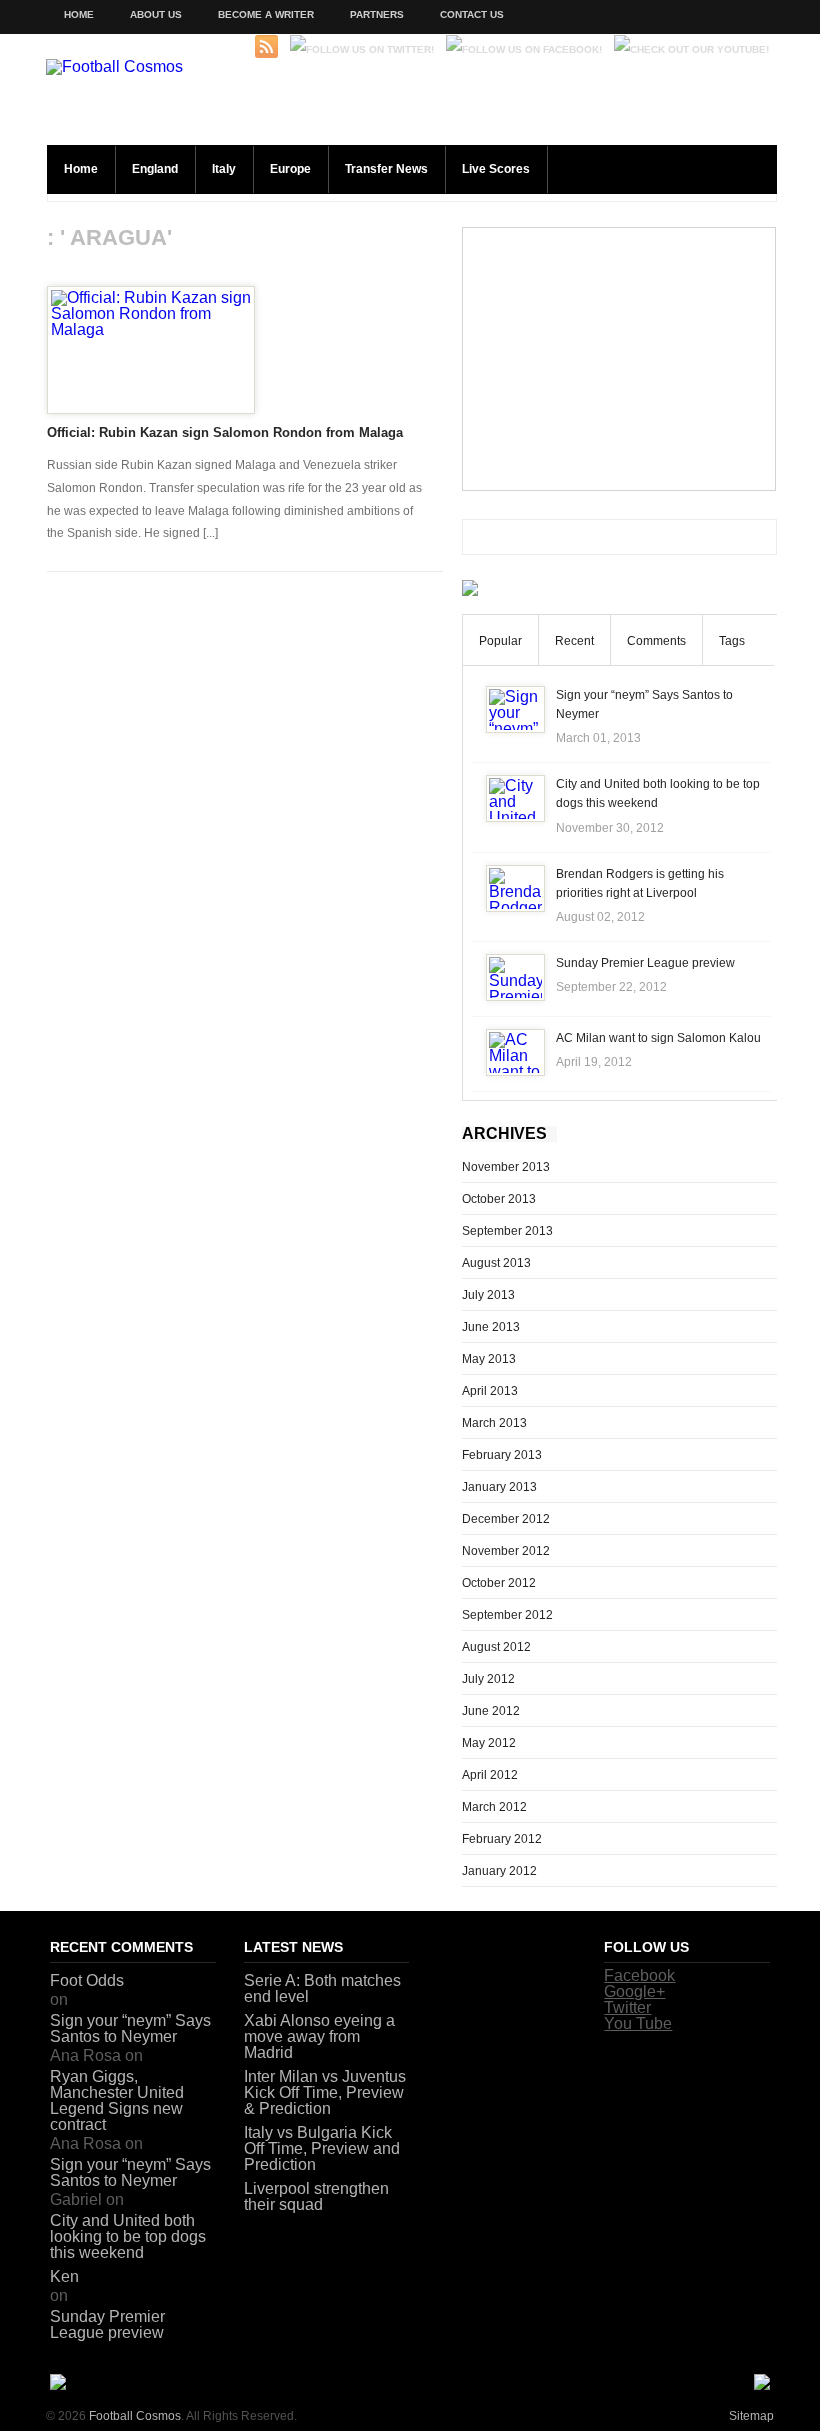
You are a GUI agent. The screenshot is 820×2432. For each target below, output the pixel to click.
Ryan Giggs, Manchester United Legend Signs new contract (117, 2100)
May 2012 (489, 1743)
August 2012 (496, 1647)
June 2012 (491, 1711)
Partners (377, 14)
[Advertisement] (619, 359)
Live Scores (496, 169)
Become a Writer (266, 14)
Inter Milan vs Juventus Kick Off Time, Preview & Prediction (325, 2092)
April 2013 (490, 1391)
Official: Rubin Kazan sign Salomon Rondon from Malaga (225, 432)
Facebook (639, 1975)
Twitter (627, 2007)
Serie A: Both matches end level (322, 1988)
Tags (732, 641)
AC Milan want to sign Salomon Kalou (658, 1038)
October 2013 (499, 1199)
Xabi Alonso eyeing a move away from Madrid (319, 2036)
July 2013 (488, 1295)
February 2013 (502, 1455)
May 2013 (489, 1359)
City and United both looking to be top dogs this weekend (128, 2236)
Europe (290, 169)
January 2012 (499, 1871)
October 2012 (499, 1583)
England (155, 169)
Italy (224, 169)
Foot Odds (87, 1980)
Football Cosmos (135, 2416)
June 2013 (491, 1327)
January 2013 (499, 1487)
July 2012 (488, 1679)
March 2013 (494, 1423)
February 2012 (502, 1839)
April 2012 (490, 1775)
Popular (500, 641)
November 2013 (506, 1167)
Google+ (634, 1991)
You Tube (638, 2023)
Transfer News (386, 169)
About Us (156, 14)
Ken (64, 2276)
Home (79, 14)
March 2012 (494, 1807)
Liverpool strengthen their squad (316, 2196)
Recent (574, 641)
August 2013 (496, 1263)
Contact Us (472, 14)
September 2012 (507, 1615)
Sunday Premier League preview (645, 963)
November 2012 (506, 1551)
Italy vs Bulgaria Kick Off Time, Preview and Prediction (322, 2148)
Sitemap (751, 2416)
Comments (656, 641)
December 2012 (506, 1519)
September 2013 (507, 1231)
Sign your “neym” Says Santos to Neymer (130, 2028)
